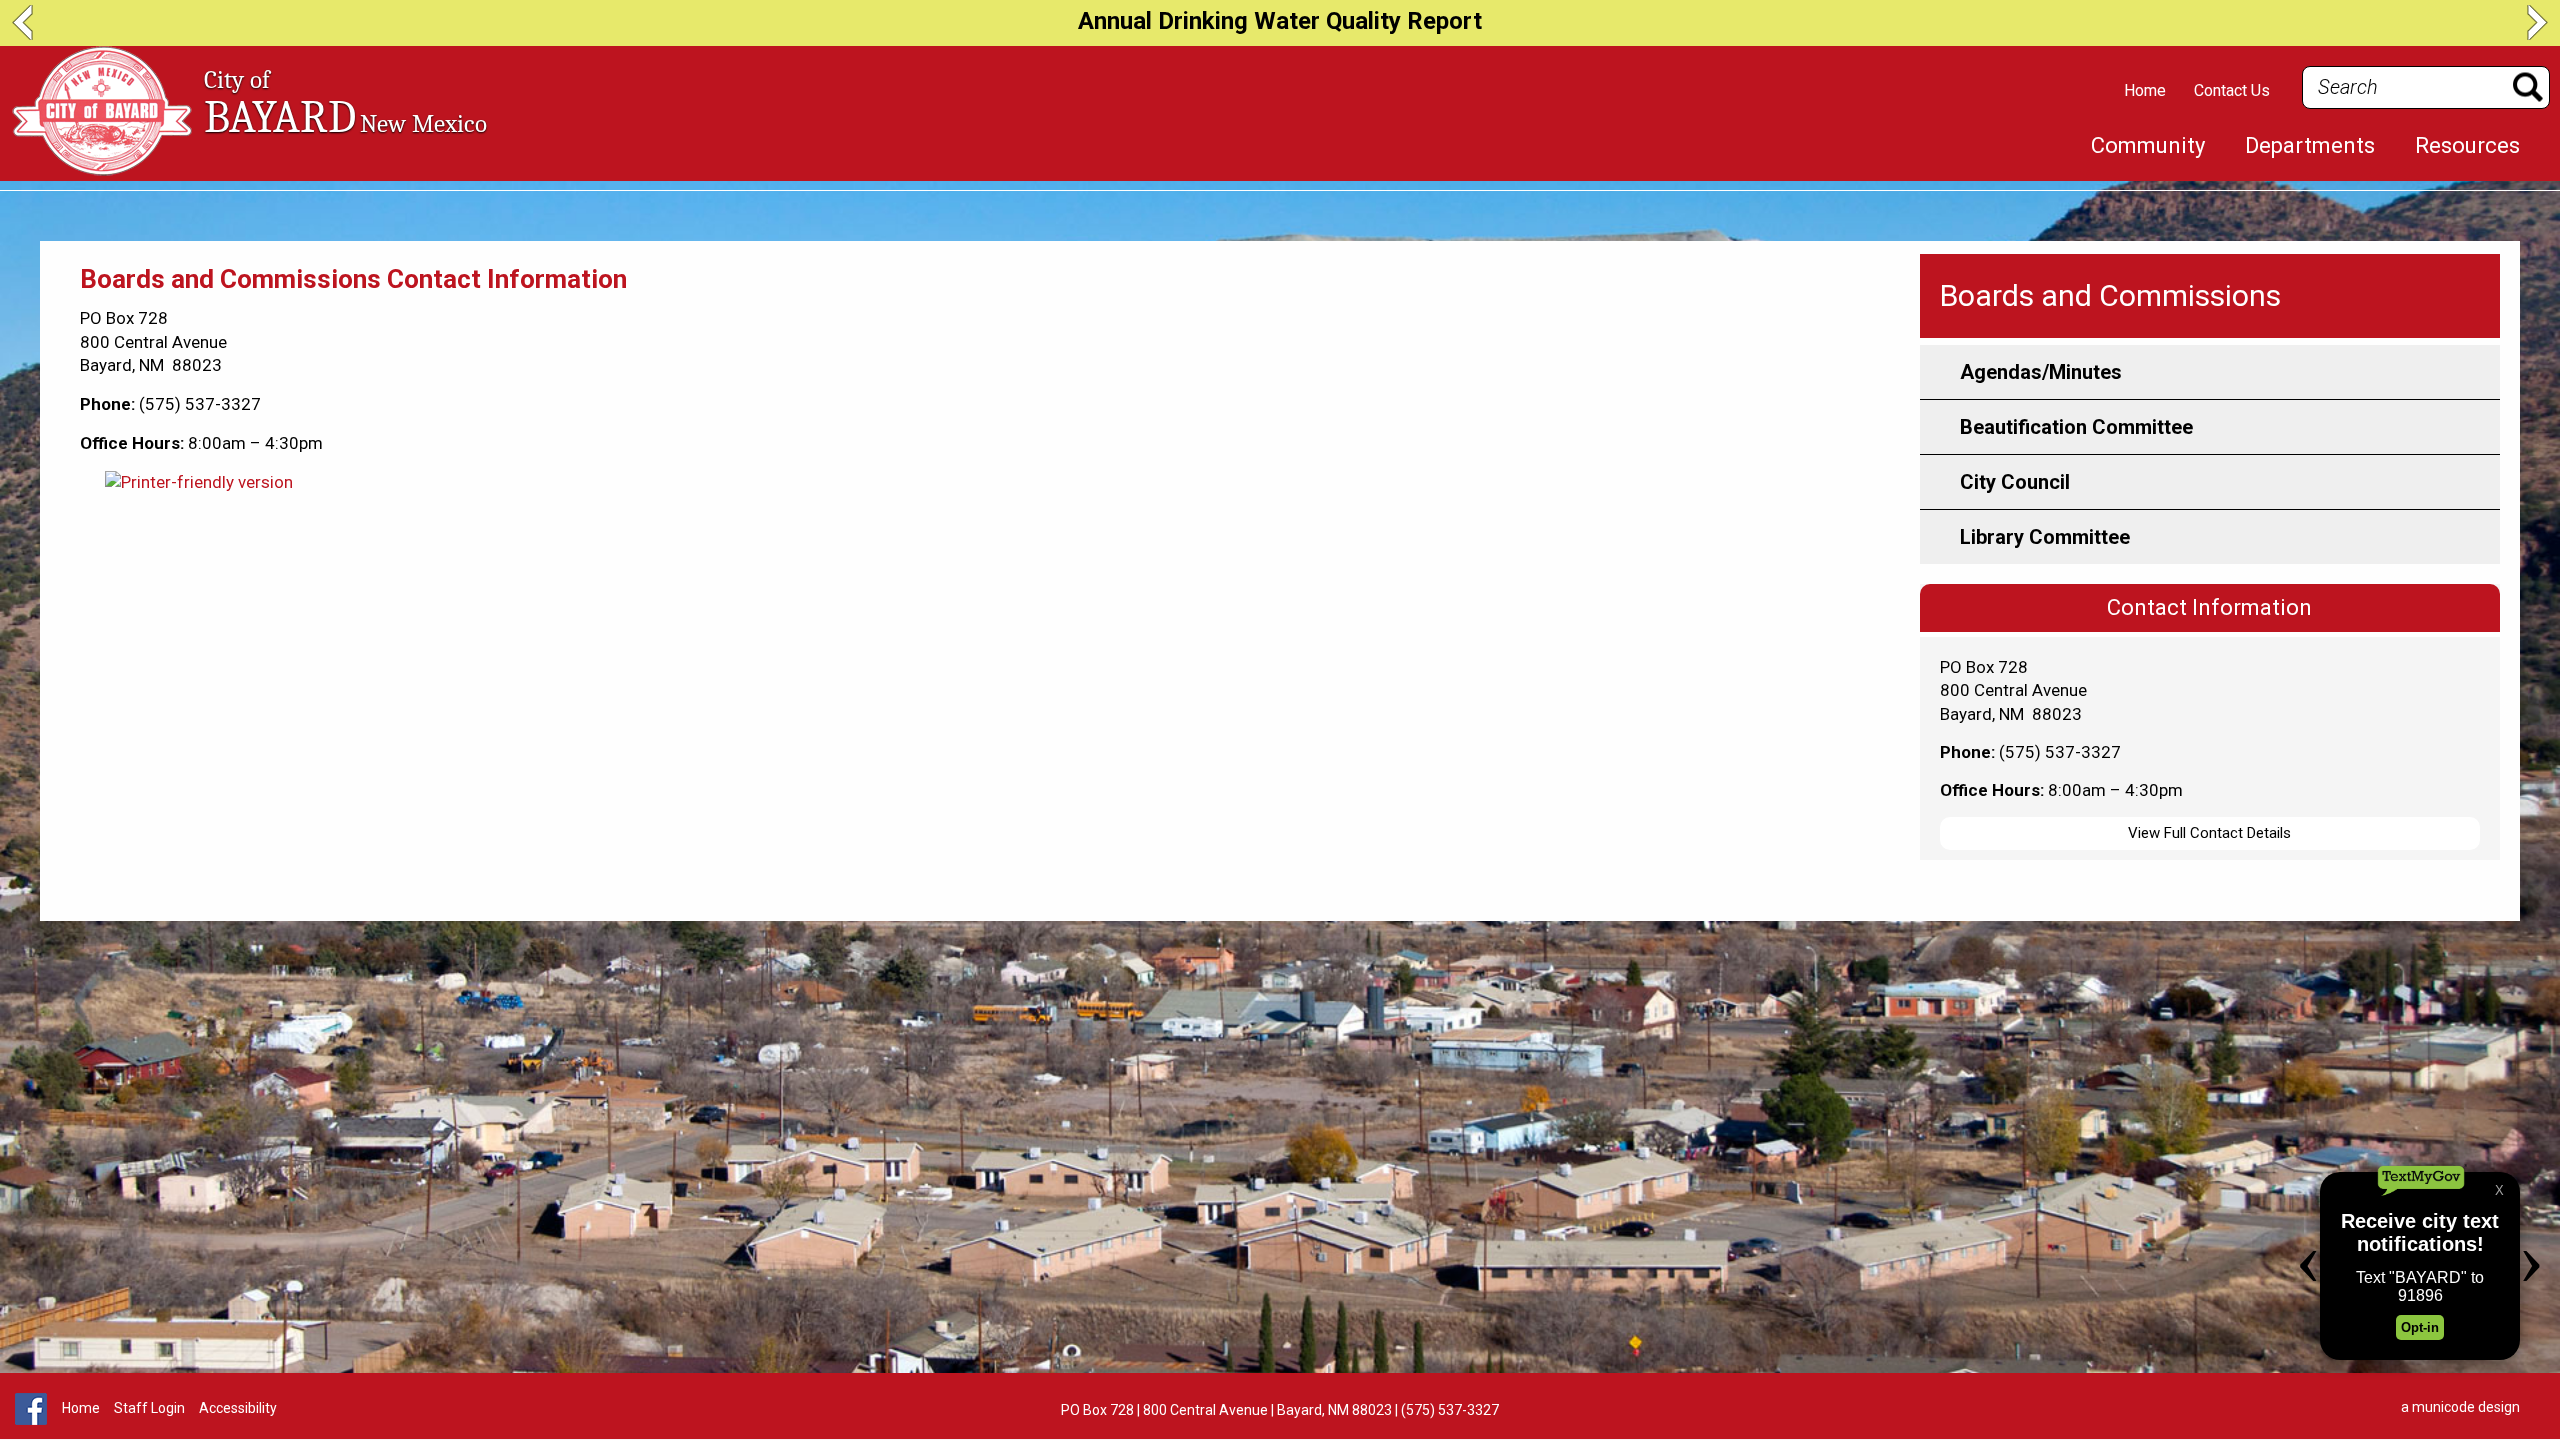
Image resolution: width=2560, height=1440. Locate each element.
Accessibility (238, 1408)
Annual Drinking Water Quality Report (1280, 21)
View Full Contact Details (2209, 833)
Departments (2310, 146)
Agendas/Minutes (2041, 372)
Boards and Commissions (2110, 295)
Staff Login (149, 1408)
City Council (2015, 482)
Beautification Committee (2076, 427)
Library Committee (2045, 537)
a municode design (2460, 1407)
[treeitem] (2148, 146)
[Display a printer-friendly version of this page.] (199, 482)
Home (2145, 90)
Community (2148, 146)
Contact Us (2232, 90)
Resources (2467, 146)
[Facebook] (31, 1420)
